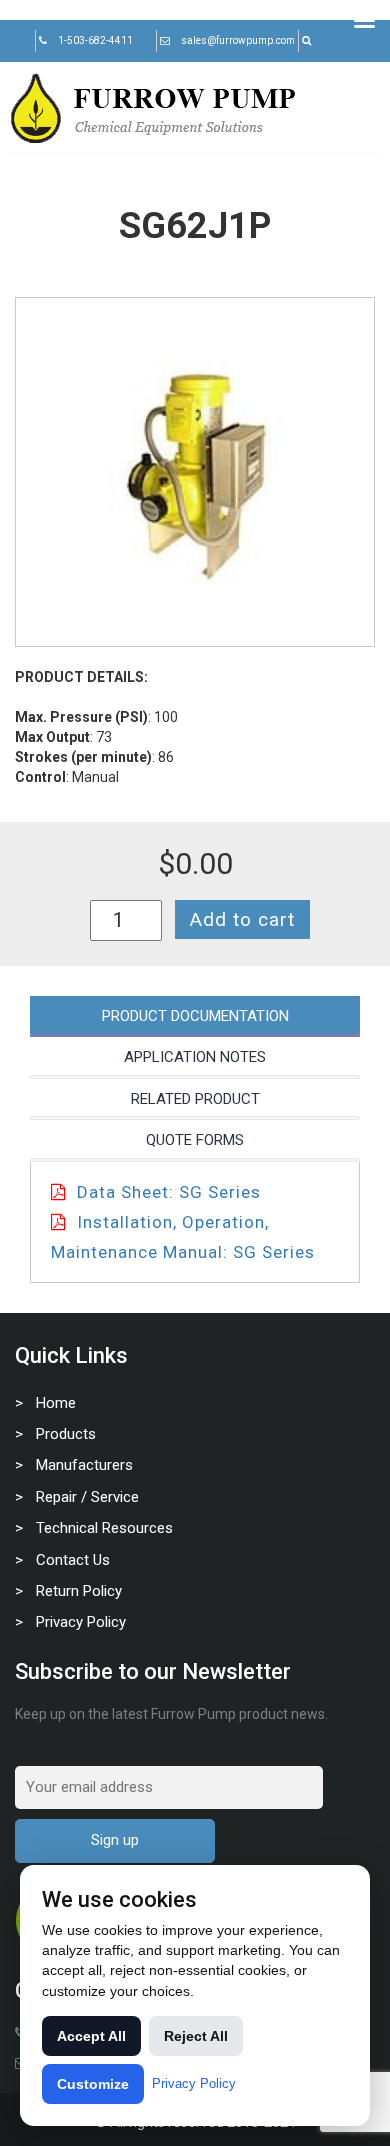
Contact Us (73, 1560)
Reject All (196, 2036)
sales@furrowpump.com (238, 40)
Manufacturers (84, 1465)
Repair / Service (87, 1497)
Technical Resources (104, 1528)
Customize (93, 2084)
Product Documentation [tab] (195, 1016)
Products (66, 1434)
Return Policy (79, 1591)
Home (56, 1403)
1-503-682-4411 (95, 40)
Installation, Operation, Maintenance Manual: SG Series (183, 1237)
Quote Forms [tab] (195, 1140)
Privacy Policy (81, 1622)
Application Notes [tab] (195, 1057)
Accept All (91, 2036)
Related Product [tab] (195, 1099)
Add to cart (242, 919)
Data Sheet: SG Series (169, 1192)
